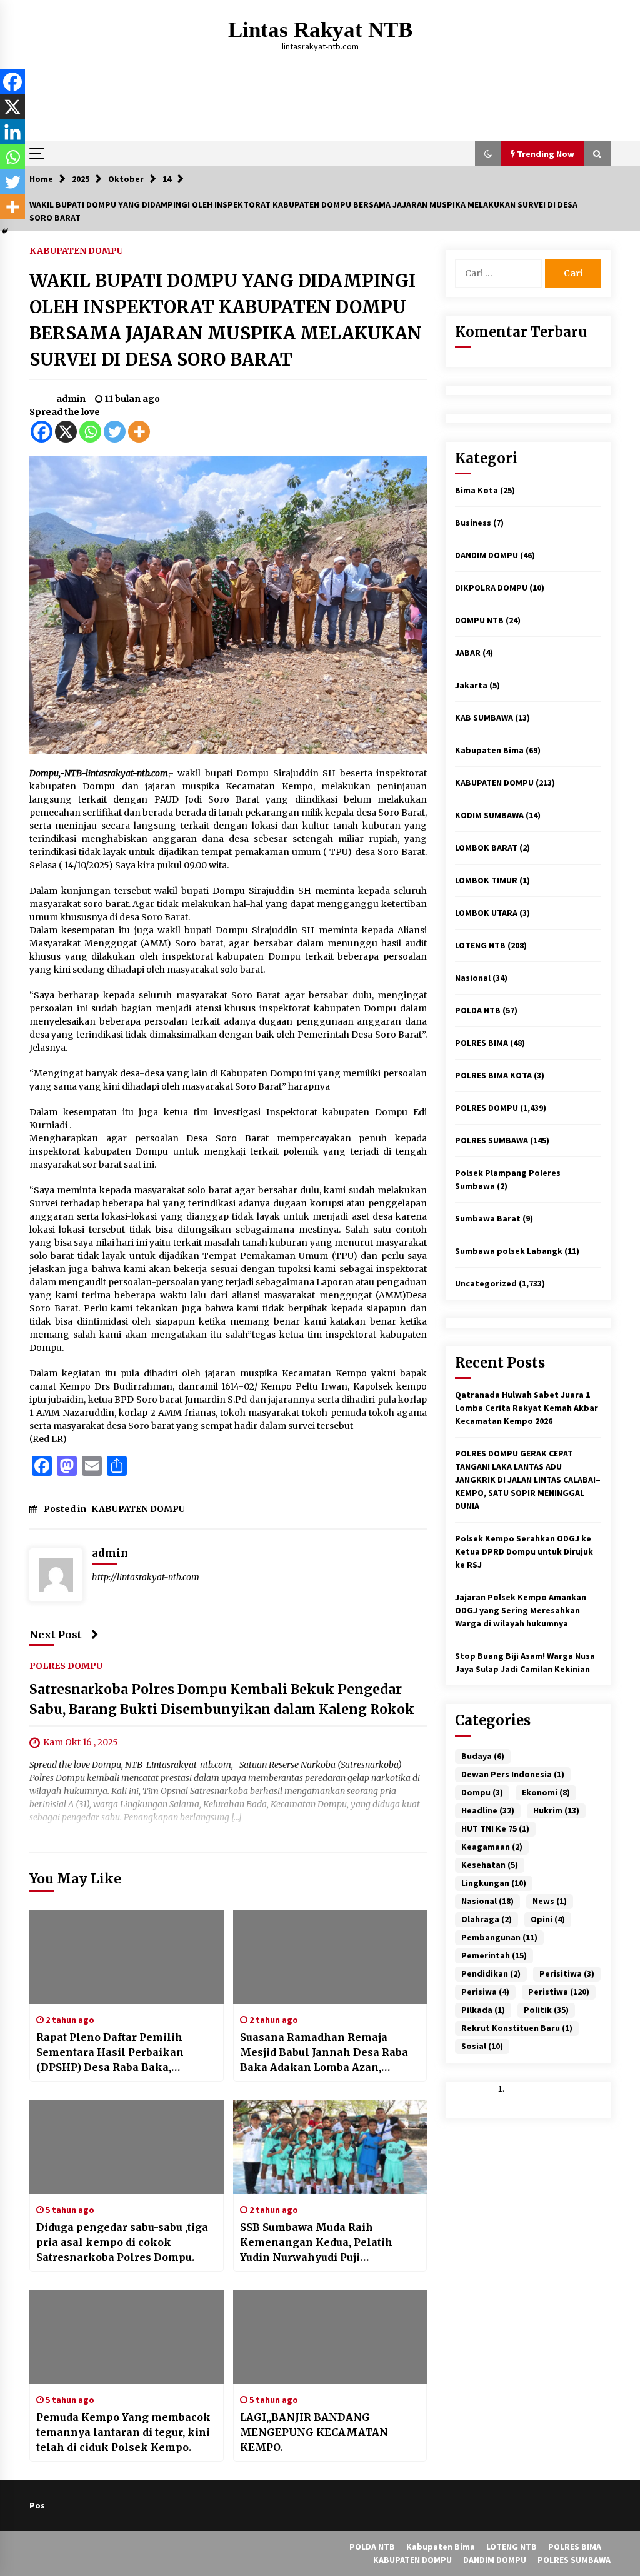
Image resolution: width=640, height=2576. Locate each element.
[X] (66, 432)
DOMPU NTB (479, 620)
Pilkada (483, 2010)
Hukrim (556, 1810)
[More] (139, 432)
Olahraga (487, 1919)
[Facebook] (42, 432)
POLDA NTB (478, 1010)
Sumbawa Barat (488, 1218)
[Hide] (5, 231)
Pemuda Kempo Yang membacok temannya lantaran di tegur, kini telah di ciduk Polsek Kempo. (123, 2432)
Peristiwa (559, 1992)
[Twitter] (115, 432)
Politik (546, 2010)
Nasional (473, 978)
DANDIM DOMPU (487, 555)
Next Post (56, 1635)
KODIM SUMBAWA (489, 815)
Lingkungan (494, 1883)
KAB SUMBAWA (484, 718)
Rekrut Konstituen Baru (517, 2028)
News (550, 1901)
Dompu (482, 1792)
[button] (488, 154)
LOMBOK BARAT (486, 848)
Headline (488, 1810)
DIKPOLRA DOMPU (491, 588)
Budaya (483, 1756)
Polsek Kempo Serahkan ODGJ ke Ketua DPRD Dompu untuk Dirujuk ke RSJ (524, 1551)
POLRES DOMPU (66, 1665)
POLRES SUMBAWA (492, 1140)
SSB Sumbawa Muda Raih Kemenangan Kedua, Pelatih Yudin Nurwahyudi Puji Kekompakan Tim (316, 2243)
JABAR (468, 653)
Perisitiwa (567, 1973)
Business (473, 523)
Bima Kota (477, 490)
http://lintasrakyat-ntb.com (146, 1577)
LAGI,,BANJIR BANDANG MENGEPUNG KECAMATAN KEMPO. (314, 2432)
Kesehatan (490, 1865)
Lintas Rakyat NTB (320, 30)
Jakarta (471, 685)
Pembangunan (499, 1937)
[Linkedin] (12, 132)
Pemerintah (494, 1955)
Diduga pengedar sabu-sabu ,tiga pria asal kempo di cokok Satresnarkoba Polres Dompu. (122, 2242)
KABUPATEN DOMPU (76, 250)
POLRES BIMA (482, 1043)
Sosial (482, 2046)
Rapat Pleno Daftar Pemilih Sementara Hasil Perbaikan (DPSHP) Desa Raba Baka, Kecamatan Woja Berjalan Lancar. (126, 2053)
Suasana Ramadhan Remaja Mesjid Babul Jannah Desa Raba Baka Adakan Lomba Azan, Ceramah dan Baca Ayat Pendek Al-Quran (324, 2053)
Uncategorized (486, 1283)
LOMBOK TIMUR (486, 880)
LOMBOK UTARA (486, 913)
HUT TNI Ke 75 (495, 1828)
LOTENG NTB (480, 945)
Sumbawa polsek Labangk (509, 1251)
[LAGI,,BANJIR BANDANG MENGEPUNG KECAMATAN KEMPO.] (330, 2337)
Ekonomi (546, 1792)
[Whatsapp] (90, 432)
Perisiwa (485, 1992)
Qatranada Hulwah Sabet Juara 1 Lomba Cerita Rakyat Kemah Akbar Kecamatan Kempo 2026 (527, 1408)
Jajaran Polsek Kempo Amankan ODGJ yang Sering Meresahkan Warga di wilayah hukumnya (521, 1610)
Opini (548, 1919)
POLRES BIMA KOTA (493, 1075)
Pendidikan (491, 1973)
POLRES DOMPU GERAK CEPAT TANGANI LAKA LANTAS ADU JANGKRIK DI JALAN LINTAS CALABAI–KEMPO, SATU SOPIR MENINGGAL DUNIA (528, 1480)
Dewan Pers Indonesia (513, 1774)
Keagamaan (492, 1847)
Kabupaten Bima (489, 750)
